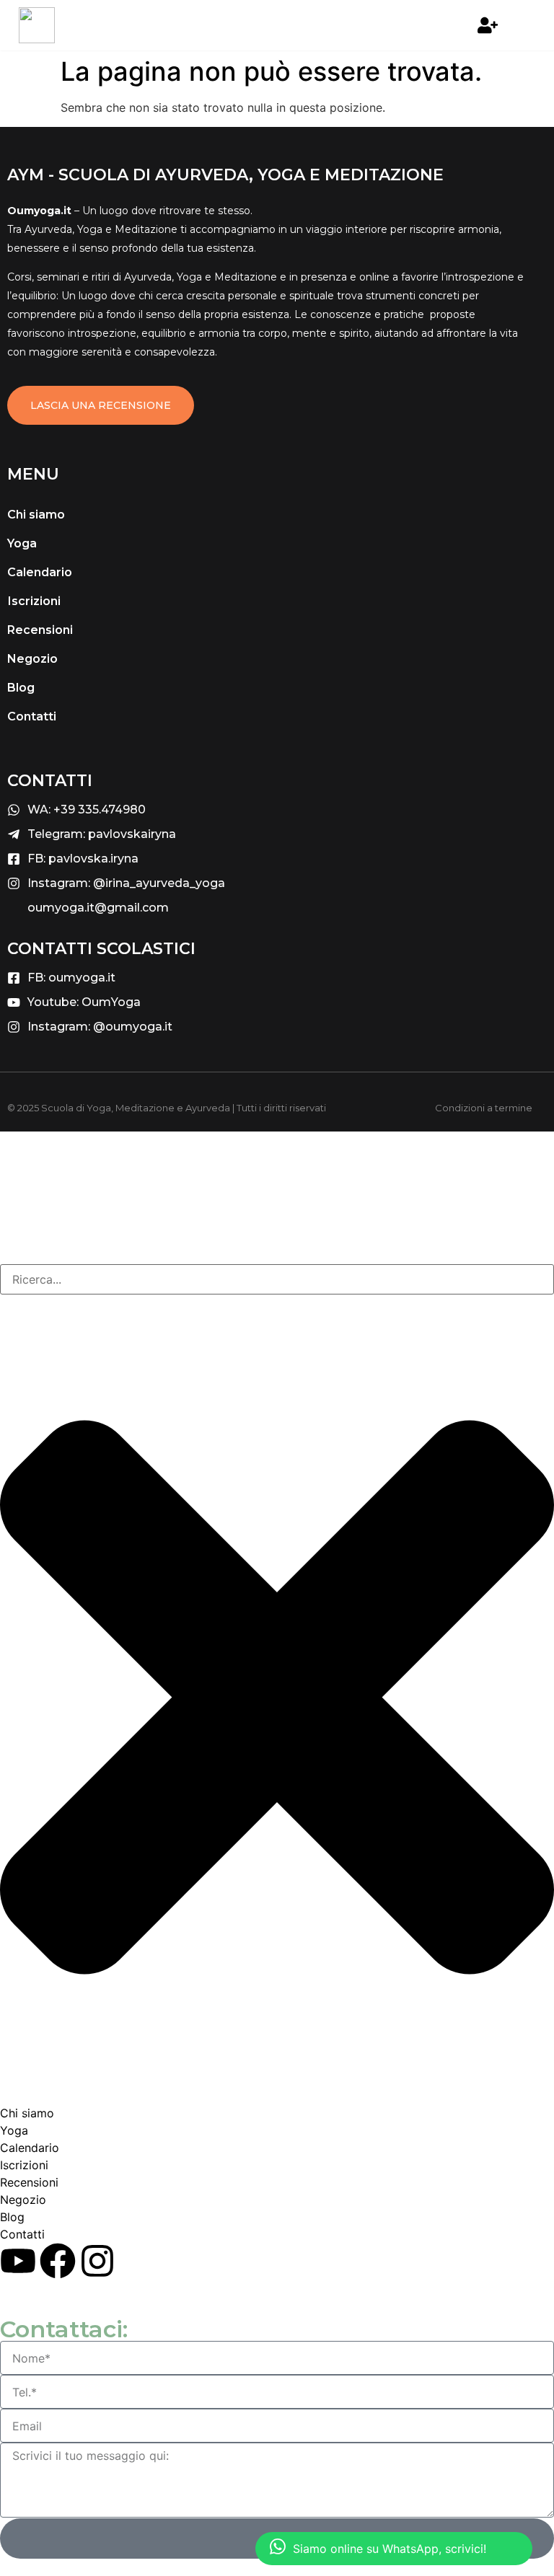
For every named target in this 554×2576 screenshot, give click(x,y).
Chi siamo (36, 515)
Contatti (32, 716)
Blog (21, 688)
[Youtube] (18, 2261)
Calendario (40, 572)
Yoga (22, 543)
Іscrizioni (34, 601)
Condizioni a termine (484, 1108)
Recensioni (40, 630)
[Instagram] (97, 2261)
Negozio (32, 659)
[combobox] (277, 1279)
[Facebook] (58, 2261)
